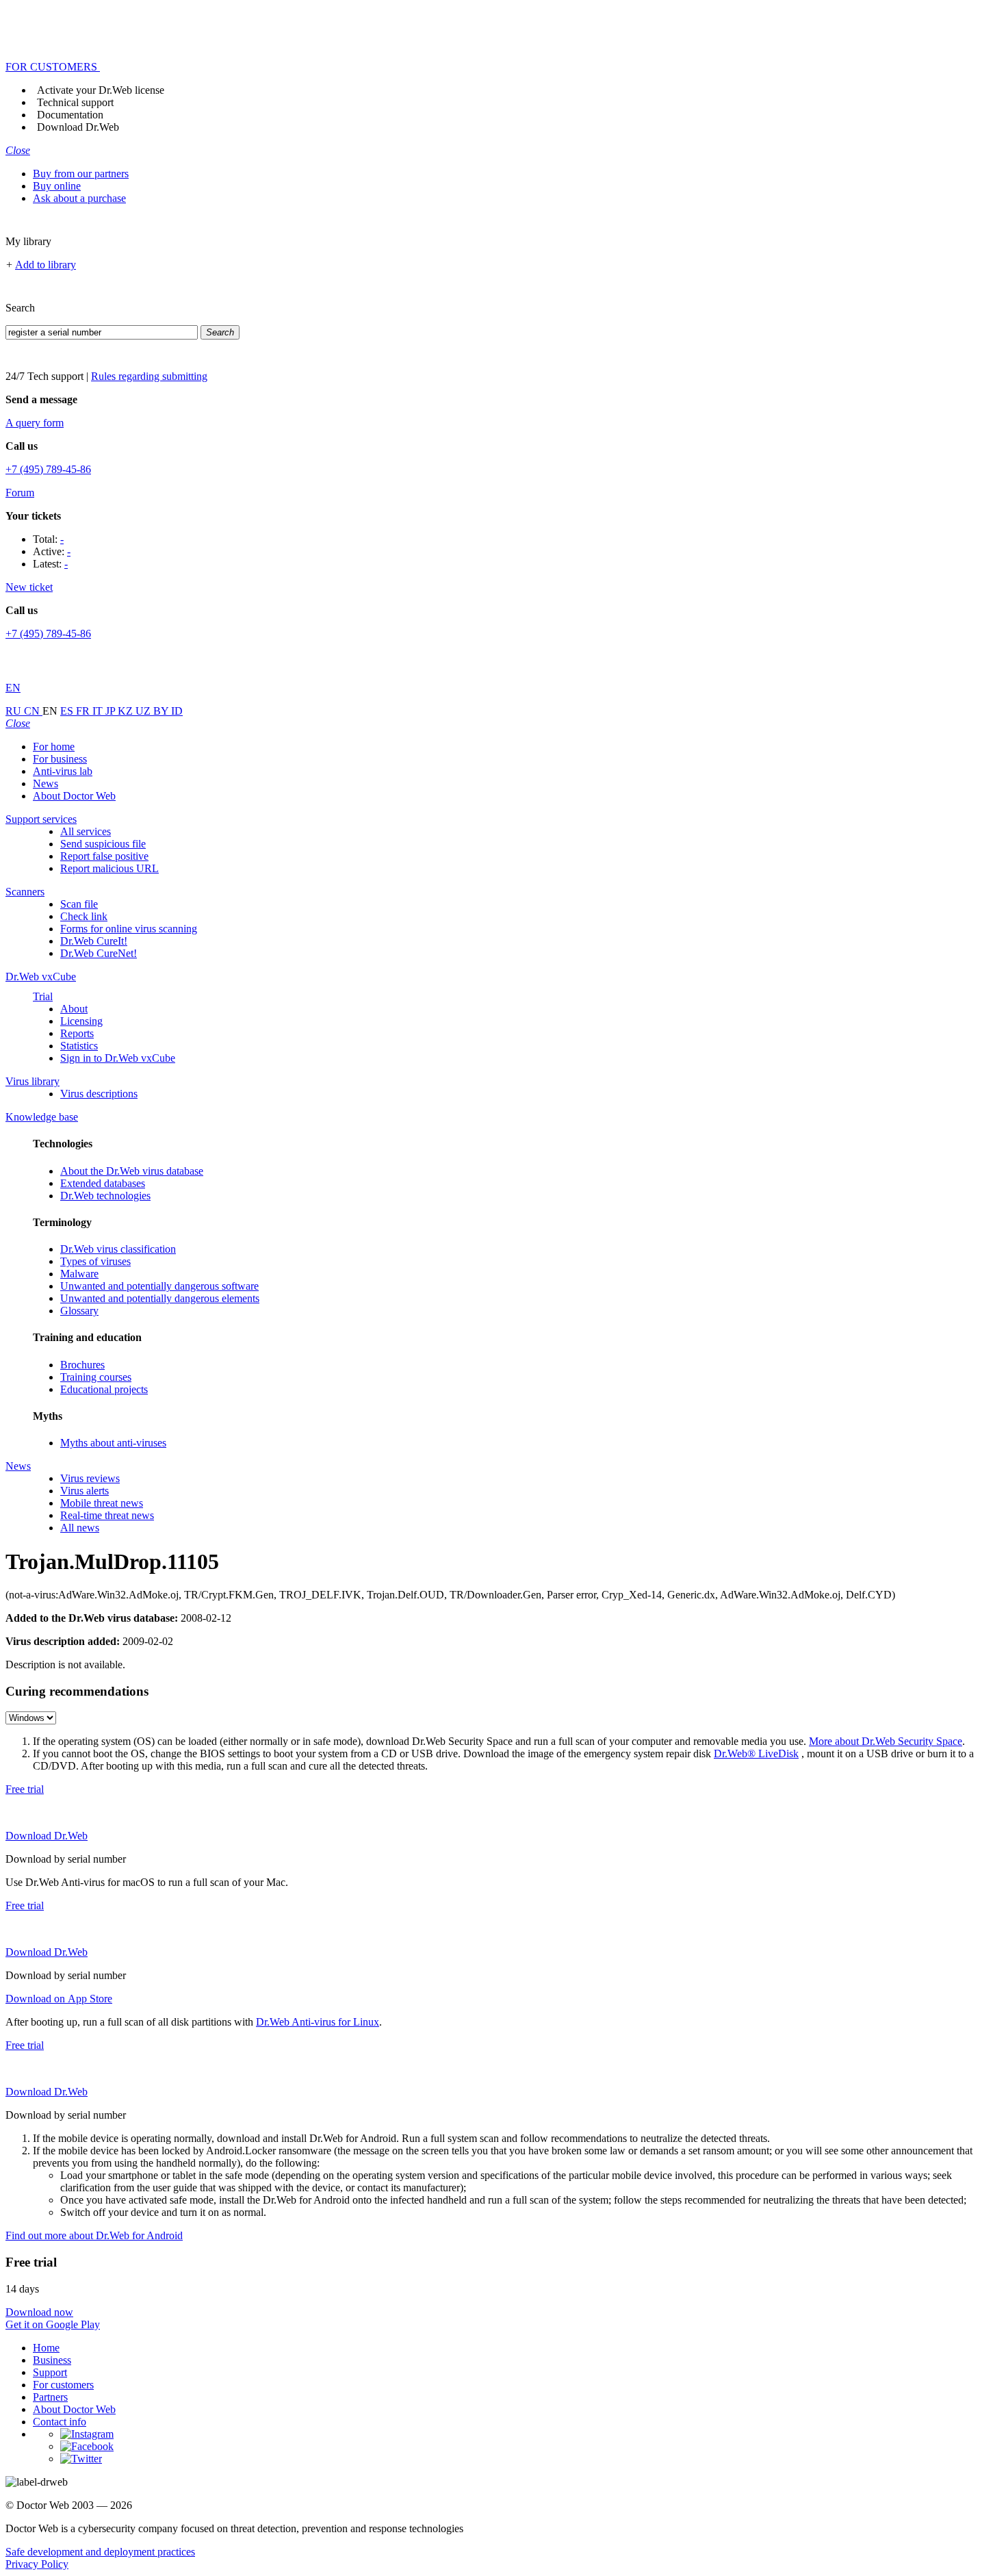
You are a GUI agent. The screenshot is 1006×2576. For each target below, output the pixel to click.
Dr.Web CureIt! (94, 941)
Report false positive (104, 856)
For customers (63, 2385)
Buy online (57, 186)
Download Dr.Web (78, 127)
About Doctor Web (74, 796)
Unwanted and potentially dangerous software (159, 1286)
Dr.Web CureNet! (99, 953)
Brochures (82, 1365)
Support (50, 2372)
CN (33, 711)
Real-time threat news (107, 1515)
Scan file (79, 904)
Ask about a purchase (79, 198)
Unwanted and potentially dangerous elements (160, 1298)
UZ (144, 711)
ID (177, 711)
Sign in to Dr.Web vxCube (118, 1058)
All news (80, 1528)
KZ (127, 711)
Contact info (60, 2422)
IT (99, 711)
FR (84, 711)
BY (162, 711)
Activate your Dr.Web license (101, 90)
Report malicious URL (109, 868)
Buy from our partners (81, 174)
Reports (77, 1033)
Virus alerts (85, 1491)
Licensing (81, 1021)
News (46, 783)
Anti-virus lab (63, 771)
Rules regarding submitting (149, 376)
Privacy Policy (37, 2564)
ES (68, 711)
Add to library (46, 265)
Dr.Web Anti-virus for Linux (318, 2022)
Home (46, 2348)
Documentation (70, 115)
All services (86, 831)
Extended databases (103, 1183)
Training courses (96, 1377)
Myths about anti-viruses (113, 1443)
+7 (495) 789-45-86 (48, 469)
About (74, 1009)
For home (54, 747)
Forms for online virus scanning (129, 929)
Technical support (75, 102)
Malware (79, 1274)
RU (15, 711)
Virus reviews (90, 1478)
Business (52, 2360)
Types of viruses (95, 1261)
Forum (20, 493)
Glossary (79, 1311)
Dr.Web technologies (105, 1196)
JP (112, 711)
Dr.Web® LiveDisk (756, 1754)
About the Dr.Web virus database (132, 1171)
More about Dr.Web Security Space (886, 1741)
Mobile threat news (102, 1503)
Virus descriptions (99, 1094)
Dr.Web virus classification (118, 1249)
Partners (50, 2397)
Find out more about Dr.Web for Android (94, 2235)
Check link (84, 916)
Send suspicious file (103, 844)
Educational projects (104, 1389)
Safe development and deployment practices (100, 2552)
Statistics (79, 1046)
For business (60, 759)
